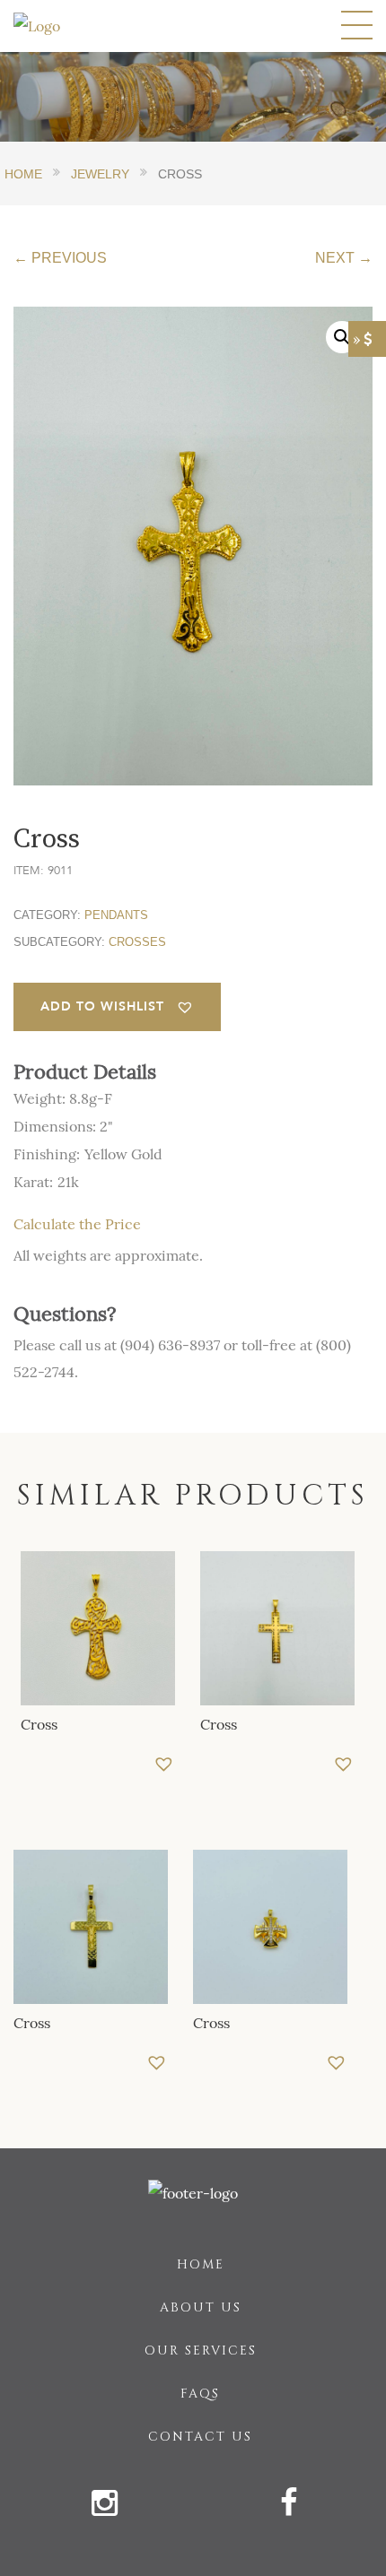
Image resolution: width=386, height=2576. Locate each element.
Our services (201, 2350)
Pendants (116, 915)
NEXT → (344, 258)
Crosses (137, 942)
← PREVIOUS (60, 258)
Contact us (200, 2437)
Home (201, 2264)
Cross (39, 1724)
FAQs (200, 2394)
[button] (117, 1007)
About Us (201, 2307)
